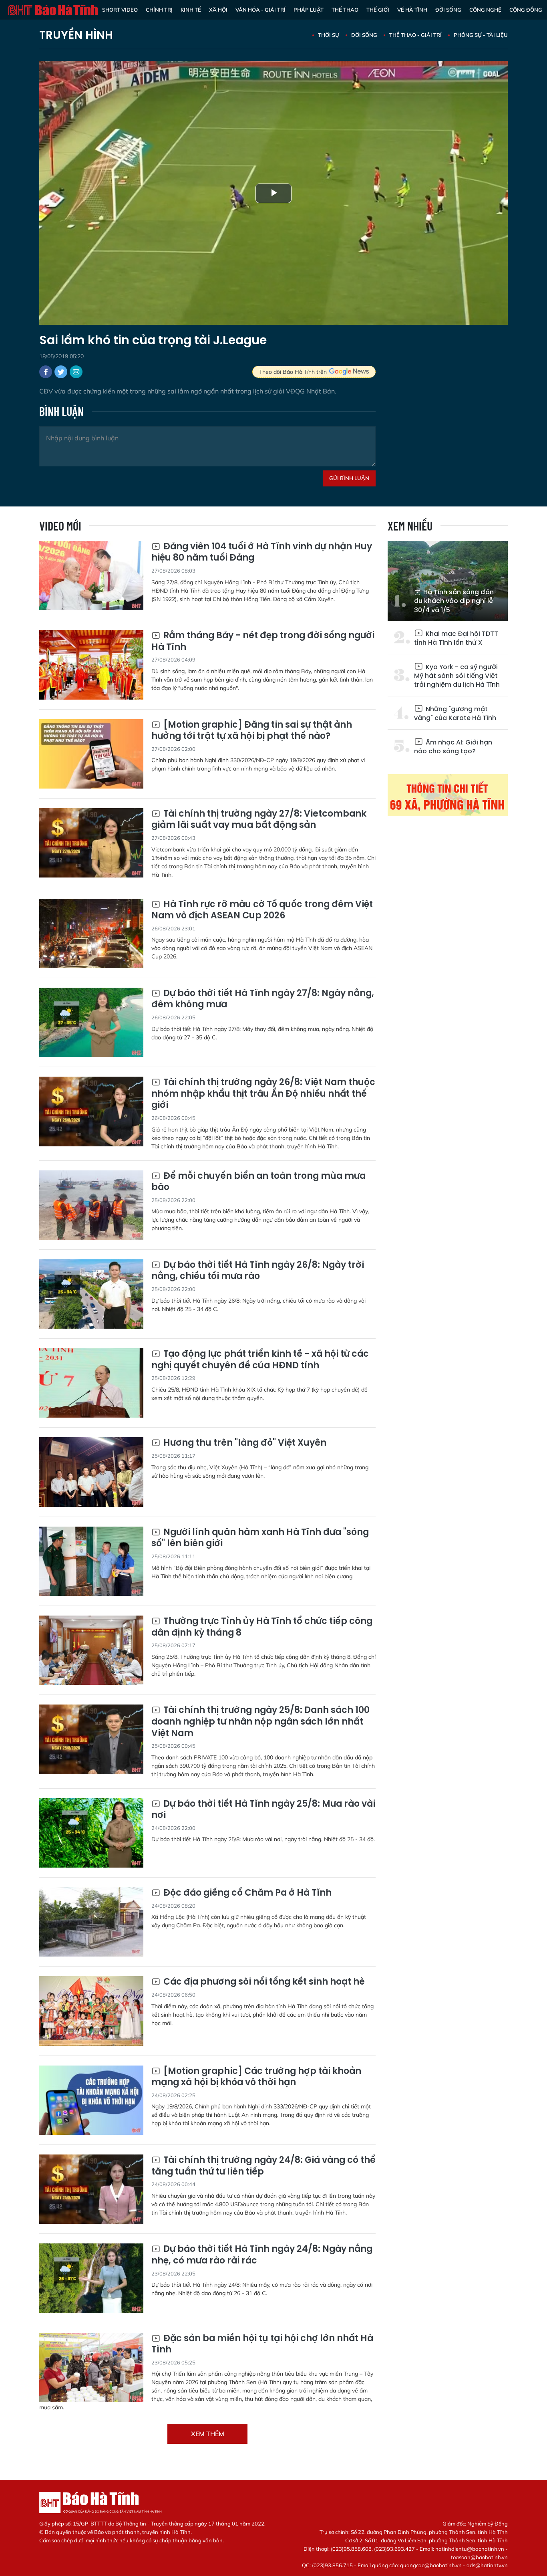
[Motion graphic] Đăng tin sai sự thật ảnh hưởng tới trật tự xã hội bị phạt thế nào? (252, 731)
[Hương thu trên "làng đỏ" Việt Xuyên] (91, 1472)
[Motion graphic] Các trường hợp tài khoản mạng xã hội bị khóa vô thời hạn (256, 2077)
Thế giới (378, 10)
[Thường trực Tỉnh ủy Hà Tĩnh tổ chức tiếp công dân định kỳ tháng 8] (91, 1650)
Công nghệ (485, 10)
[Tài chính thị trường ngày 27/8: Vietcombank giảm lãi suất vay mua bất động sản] (91, 843)
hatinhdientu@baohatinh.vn (470, 2549)
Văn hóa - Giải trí (260, 10)
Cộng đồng (526, 10)
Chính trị (159, 10)
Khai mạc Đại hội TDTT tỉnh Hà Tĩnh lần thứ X (456, 638)
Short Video (120, 10)
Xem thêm (208, 2434)
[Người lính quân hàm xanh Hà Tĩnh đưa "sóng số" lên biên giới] (91, 1561)
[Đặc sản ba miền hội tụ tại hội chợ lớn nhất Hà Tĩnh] (91, 2367)
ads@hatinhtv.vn (487, 2565)
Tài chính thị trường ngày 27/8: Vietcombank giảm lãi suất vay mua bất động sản (259, 820)
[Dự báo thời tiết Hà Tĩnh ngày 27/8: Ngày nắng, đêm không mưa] (91, 1022)
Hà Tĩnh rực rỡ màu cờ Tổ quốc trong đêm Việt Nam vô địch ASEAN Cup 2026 (262, 910)
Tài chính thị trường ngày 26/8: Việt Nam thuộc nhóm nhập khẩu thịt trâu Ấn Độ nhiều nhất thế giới (263, 1094)
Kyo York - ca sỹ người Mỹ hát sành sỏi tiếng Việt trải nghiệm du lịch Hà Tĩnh (457, 676)
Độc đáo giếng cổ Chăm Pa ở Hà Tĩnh (246, 1893)
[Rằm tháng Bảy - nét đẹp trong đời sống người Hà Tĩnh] (91, 665)
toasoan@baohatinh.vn (479, 2557)
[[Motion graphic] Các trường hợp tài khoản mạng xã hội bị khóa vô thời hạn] (91, 2100)
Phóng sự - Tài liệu (481, 35)
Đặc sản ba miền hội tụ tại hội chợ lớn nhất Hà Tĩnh (262, 2344)
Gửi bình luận (349, 478)
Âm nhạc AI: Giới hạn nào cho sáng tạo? (453, 747)
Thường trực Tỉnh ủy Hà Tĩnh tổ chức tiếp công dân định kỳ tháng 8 (262, 1627)
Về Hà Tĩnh (412, 10)
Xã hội (218, 10)
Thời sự (329, 35)
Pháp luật (309, 10)
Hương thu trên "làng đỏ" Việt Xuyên (244, 1443)
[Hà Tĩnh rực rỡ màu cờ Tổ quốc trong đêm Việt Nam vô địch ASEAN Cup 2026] (91, 933)
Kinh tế (191, 10)
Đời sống (448, 10)
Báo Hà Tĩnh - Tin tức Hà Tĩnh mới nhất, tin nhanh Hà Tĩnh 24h (53, 10)
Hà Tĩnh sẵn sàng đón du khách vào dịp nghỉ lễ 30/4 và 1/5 (454, 601)
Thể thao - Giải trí (415, 35)
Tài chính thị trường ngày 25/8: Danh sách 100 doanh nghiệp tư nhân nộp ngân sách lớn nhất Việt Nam (260, 1722)
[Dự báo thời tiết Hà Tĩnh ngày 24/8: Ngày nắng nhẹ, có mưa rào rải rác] (91, 2278)
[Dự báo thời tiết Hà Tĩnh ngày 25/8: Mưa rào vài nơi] (91, 1833)
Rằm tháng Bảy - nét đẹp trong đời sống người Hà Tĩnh (263, 641)
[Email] (76, 372)
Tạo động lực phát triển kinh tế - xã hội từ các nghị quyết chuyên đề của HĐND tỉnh (260, 1360)
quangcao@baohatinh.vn (431, 2565)
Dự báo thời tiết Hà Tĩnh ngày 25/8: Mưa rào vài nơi (263, 1810)
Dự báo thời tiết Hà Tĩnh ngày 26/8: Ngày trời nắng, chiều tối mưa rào (258, 1271)
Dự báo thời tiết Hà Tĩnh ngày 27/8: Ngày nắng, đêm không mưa (263, 999)
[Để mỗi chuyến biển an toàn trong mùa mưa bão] (91, 1205)
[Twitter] (61, 372)
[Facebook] (46, 372)
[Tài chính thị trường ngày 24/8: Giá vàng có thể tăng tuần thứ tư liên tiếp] (91, 2189)
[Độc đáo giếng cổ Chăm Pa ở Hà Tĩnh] (91, 1922)
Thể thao (345, 10)
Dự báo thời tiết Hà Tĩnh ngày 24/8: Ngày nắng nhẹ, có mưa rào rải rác (262, 2255)
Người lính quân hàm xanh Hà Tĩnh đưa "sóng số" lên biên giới (260, 1538)
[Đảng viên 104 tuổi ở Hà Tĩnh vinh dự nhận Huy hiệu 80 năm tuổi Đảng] (91, 576)
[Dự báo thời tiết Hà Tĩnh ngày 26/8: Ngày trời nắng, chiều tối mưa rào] (91, 1294)
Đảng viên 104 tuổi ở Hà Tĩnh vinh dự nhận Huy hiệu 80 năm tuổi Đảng (262, 552)
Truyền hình (76, 35)
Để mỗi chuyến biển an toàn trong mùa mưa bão (258, 1182)
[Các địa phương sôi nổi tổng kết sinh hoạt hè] (91, 2011)
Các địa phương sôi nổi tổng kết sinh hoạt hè (263, 1982)
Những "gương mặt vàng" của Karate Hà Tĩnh (455, 713)
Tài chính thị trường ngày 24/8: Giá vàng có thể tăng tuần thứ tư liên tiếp (263, 2166)
